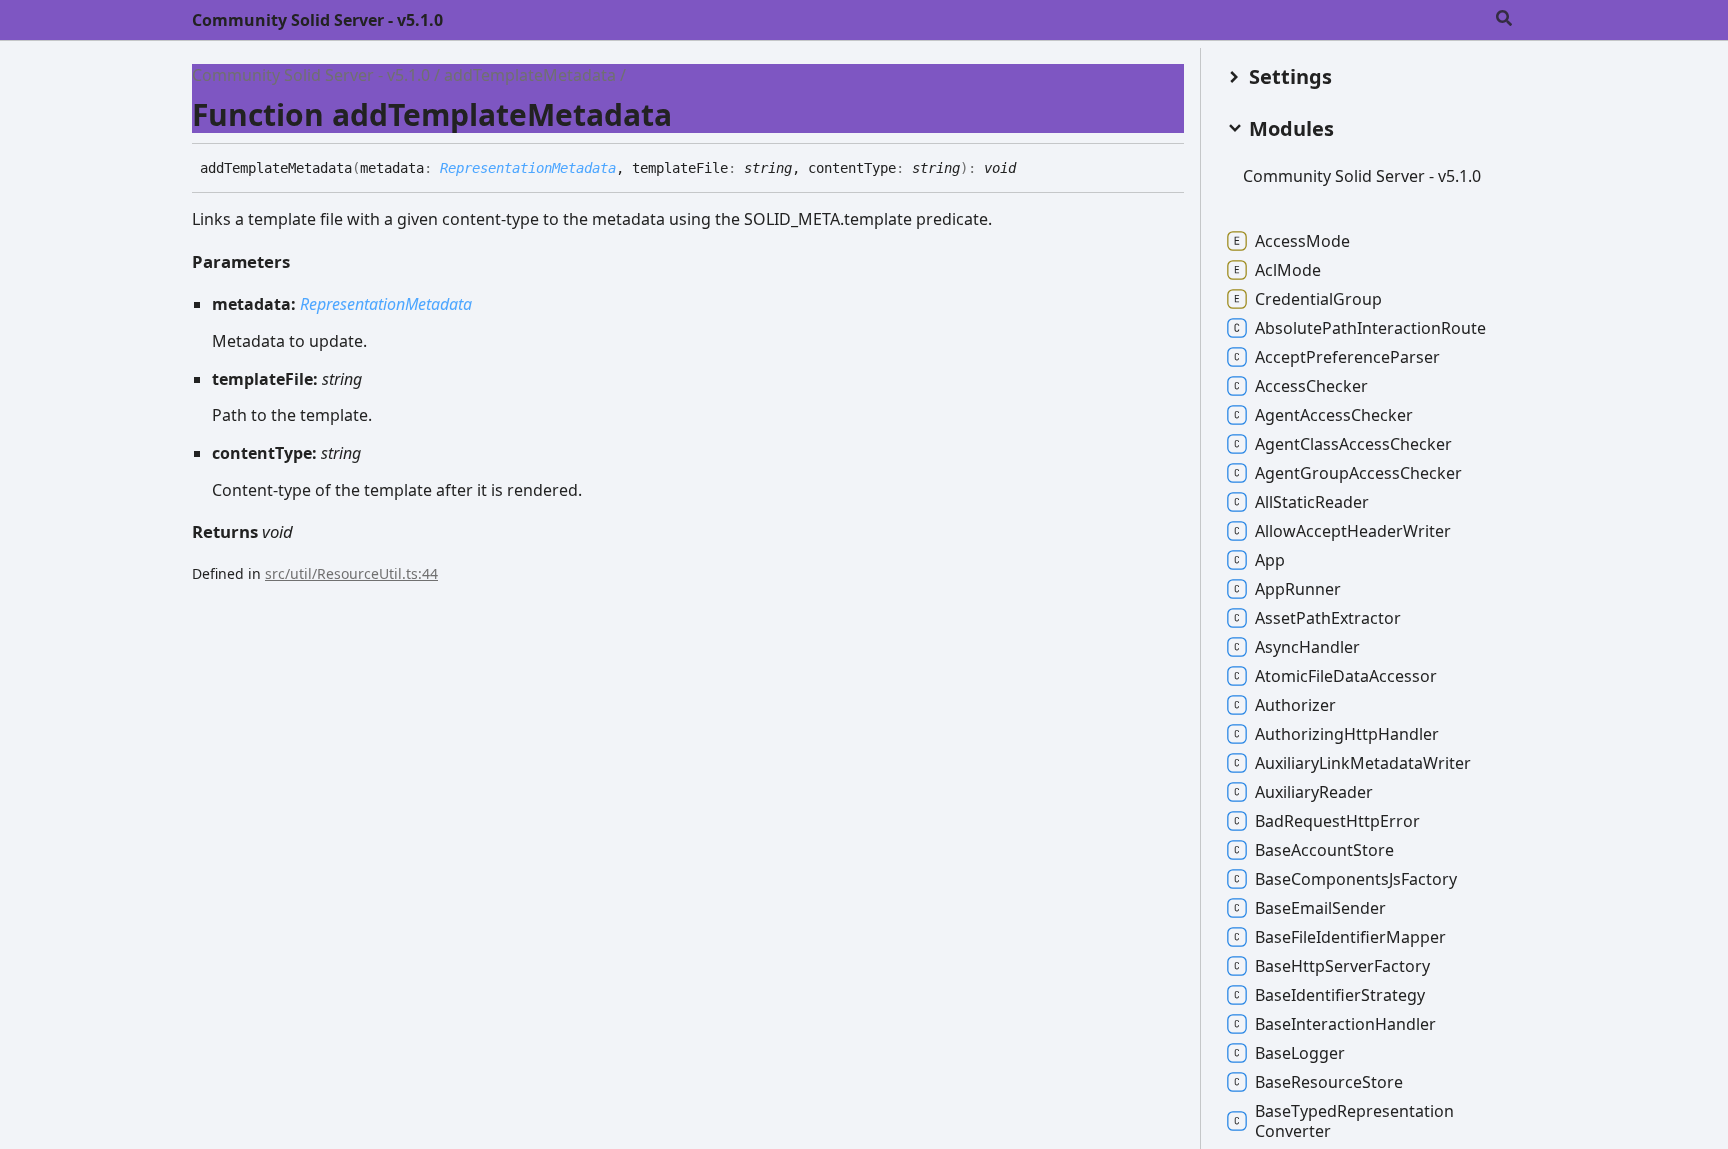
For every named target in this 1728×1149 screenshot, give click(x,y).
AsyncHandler (1307, 647)
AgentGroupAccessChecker (1358, 473)
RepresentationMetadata (528, 168)
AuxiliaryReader (1314, 792)
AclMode (1288, 270)
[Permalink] (1031, 169)
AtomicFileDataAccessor (1346, 676)
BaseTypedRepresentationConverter (1354, 1121)
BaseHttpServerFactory (1342, 966)
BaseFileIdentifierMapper (1350, 937)
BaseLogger (1300, 1053)
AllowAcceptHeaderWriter (1353, 531)
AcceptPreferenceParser (1347, 357)
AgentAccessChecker (1334, 415)
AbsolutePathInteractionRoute (1370, 328)
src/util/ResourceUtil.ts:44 (351, 573)
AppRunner (1298, 589)
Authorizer (1295, 705)
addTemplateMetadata (530, 75)
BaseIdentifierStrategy (1340, 995)
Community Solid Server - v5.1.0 (317, 20)
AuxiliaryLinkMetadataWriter (1363, 763)
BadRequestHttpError (1337, 821)
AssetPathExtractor (1328, 618)
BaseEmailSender (1320, 908)
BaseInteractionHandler (1345, 1024)
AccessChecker (1311, 386)
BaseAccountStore (1324, 850)
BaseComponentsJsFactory (1356, 879)
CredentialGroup (1318, 299)
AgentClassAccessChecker (1353, 444)
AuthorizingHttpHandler (1347, 734)
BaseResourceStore (1329, 1082)
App (1270, 560)
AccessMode (1302, 241)
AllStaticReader (1312, 502)
